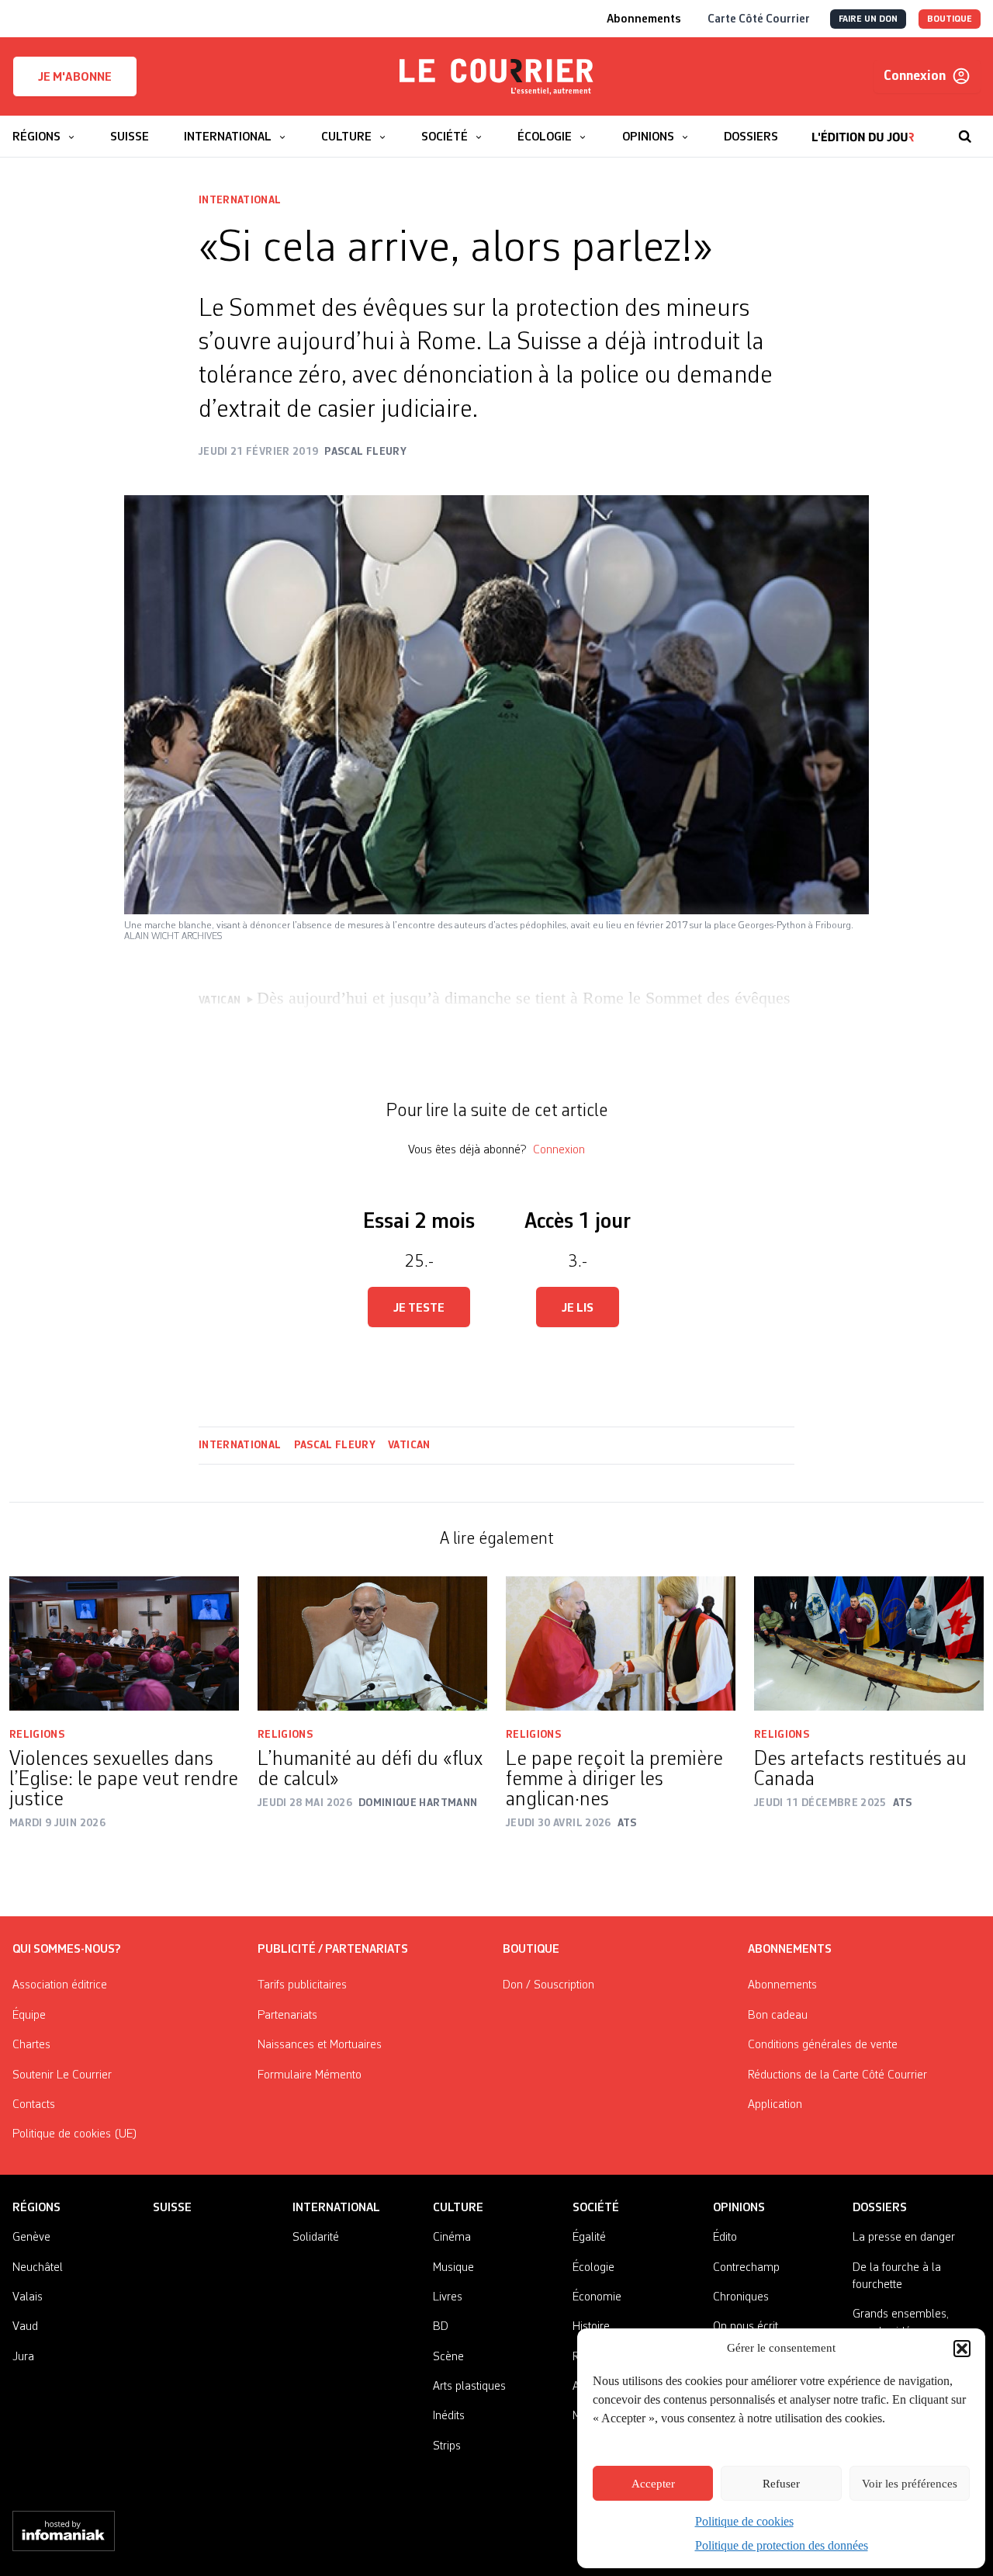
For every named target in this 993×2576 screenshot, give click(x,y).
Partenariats (287, 2016)
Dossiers (880, 2208)
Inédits (449, 2416)
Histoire (591, 2327)
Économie (597, 2297)
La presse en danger (904, 2238)
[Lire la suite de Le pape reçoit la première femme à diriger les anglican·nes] (621, 1643)
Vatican (409, 1445)
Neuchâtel (38, 2268)
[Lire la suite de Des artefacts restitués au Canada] (869, 1643)
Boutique (531, 1950)
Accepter (653, 2484)
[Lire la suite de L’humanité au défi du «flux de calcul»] (372, 1643)
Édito (725, 2238)
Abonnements (782, 1985)
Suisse (172, 2208)
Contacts (34, 2105)
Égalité (589, 2238)
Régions (36, 2208)
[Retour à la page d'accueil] (496, 77)
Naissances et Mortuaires (320, 2045)
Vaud (25, 2327)
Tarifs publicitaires (302, 1985)
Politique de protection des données (782, 2545)
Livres (448, 2297)
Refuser (781, 2484)
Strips (447, 2446)
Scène (448, 2357)
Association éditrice (60, 1985)
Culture (458, 2208)
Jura (23, 2357)
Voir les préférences (910, 2484)
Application (775, 2105)
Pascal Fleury (335, 1445)
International (240, 200)
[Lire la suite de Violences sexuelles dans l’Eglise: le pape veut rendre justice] (124, 1643)
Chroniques (741, 2297)
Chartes (31, 2045)
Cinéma (452, 2238)
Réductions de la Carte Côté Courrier (837, 2075)
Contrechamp (746, 2268)
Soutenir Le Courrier (62, 2075)
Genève (31, 2238)
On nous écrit (746, 2327)
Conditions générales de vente (823, 2045)
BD (441, 2327)
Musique (453, 2268)
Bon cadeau (778, 2016)
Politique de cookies (744, 2521)
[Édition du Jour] (863, 129)
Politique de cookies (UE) (75, 2134)
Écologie (593, 2268)
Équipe (29, 2016)
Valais (28, 2297)
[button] (962, 2349)
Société (596, 2208)
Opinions (739, 2208)
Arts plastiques (469, 2387)
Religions (37, 1735)
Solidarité (316, 2238)
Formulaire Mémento (310, 2075)
